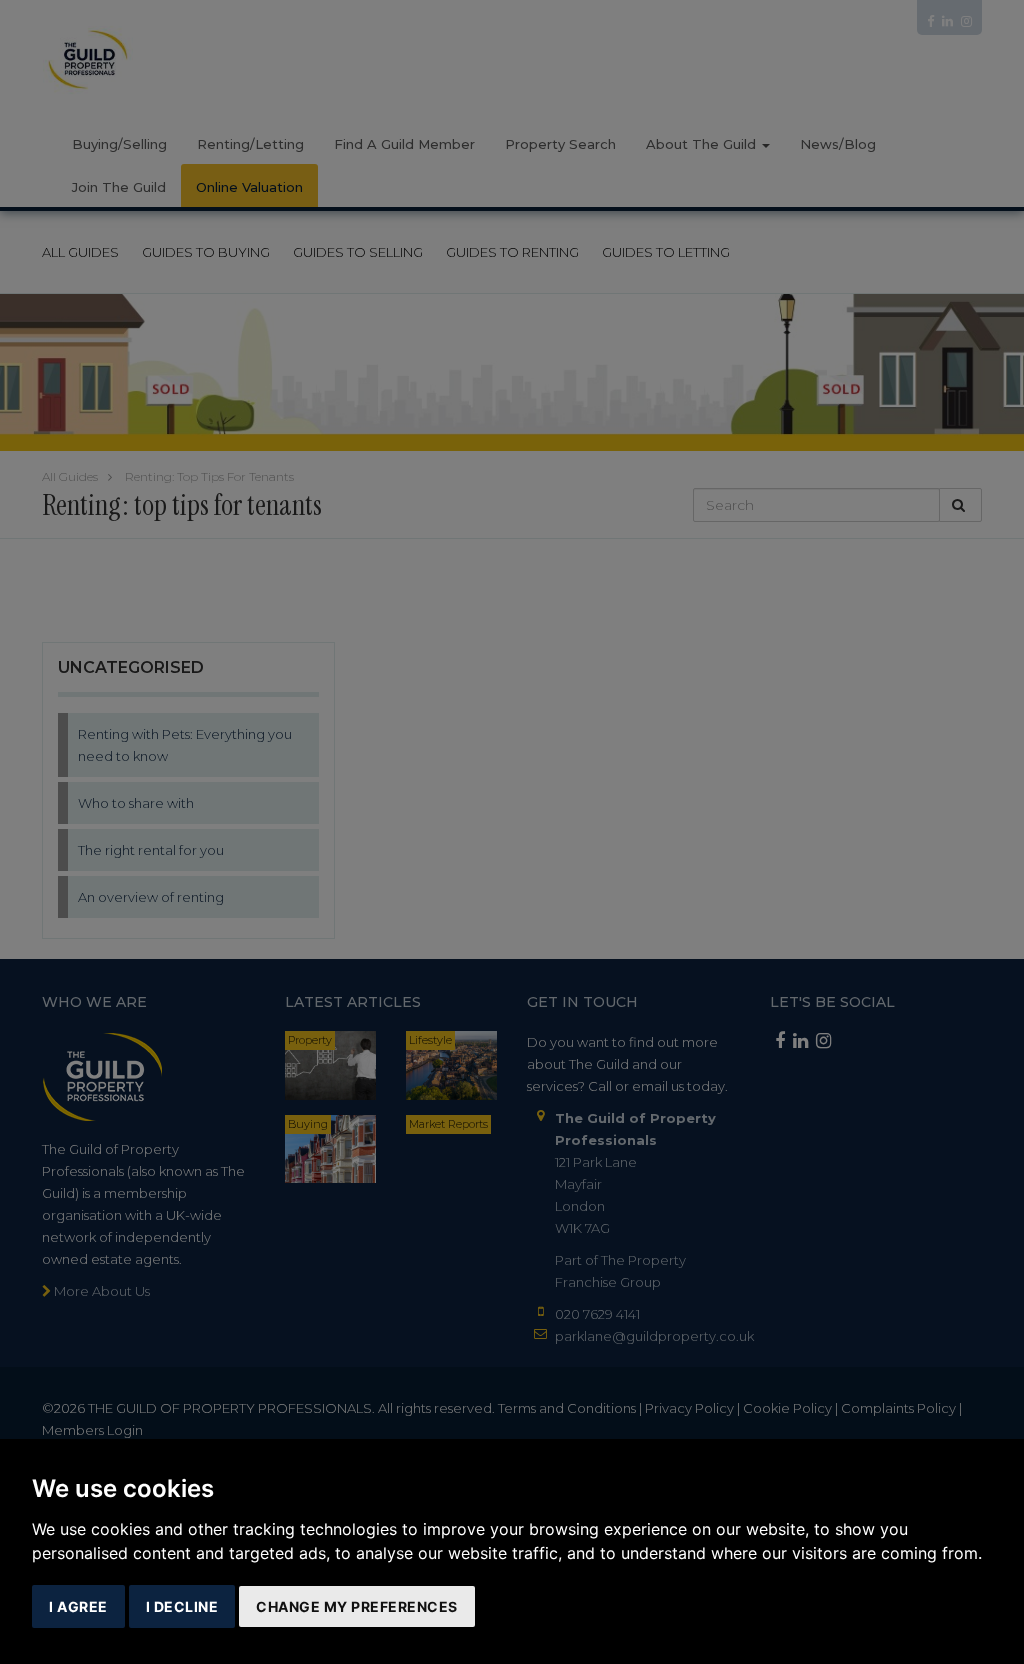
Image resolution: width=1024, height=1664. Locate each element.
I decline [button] (182, 1606)
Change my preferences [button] (357, 1606)
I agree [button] (78, 1606)
